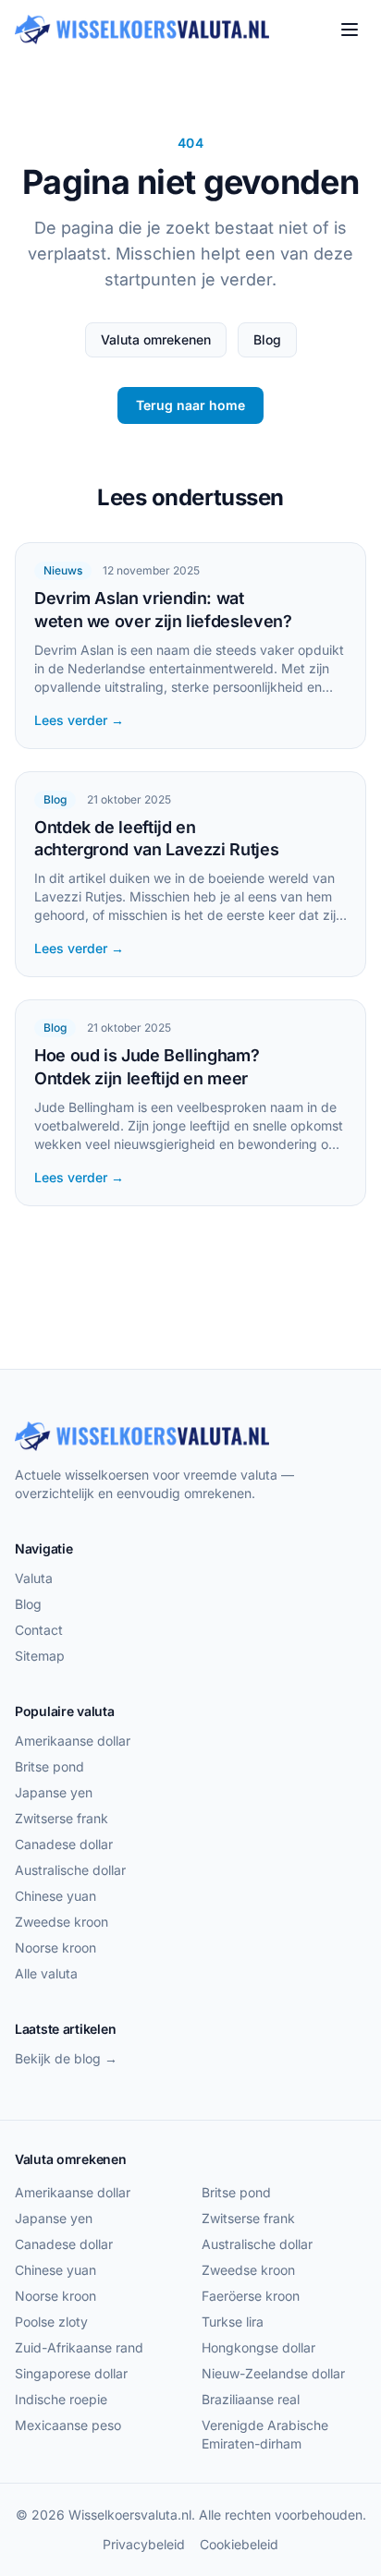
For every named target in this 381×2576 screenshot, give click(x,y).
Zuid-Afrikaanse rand (79, 2347)
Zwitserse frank (61, 1818)
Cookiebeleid (239, 2544)
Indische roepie (61, 2399)
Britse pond (49, 1766)
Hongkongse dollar (258, 2347)
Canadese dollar (64, 1844)
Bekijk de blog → (66, 2058)
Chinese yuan (55, 1896)
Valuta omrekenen (156, 339)
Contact (39, 1630)
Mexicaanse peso (68, 2425)
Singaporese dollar (71, 2373)
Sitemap (40, 1656)
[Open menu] (350, 30)
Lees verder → (79, 720)
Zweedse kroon (61, 1922)
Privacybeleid (144, 2544)
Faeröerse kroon (251, 2296)
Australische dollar (70, 1870)
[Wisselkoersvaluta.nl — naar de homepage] (142, 30)
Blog (267, 339)
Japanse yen (54, 1792)
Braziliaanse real (251, 2399)
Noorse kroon (55, 1947)
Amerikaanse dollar (73, 1741)
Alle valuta (46, 1973)
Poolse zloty (51, 2322)
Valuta (34, 1578)
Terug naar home (190, 405)
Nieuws (63, 570)
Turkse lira (233, 2322)
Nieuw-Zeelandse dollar (273, 2373)
